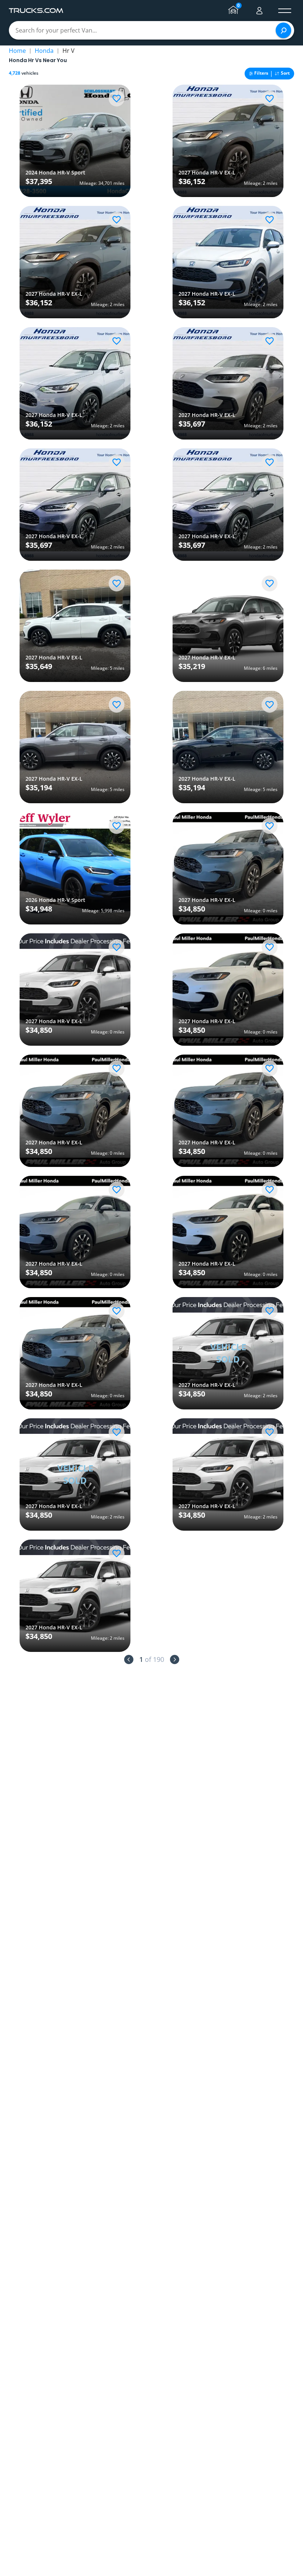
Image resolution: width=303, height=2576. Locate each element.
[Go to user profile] (259, 11)
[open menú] (285, 11)
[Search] (283, 30)
